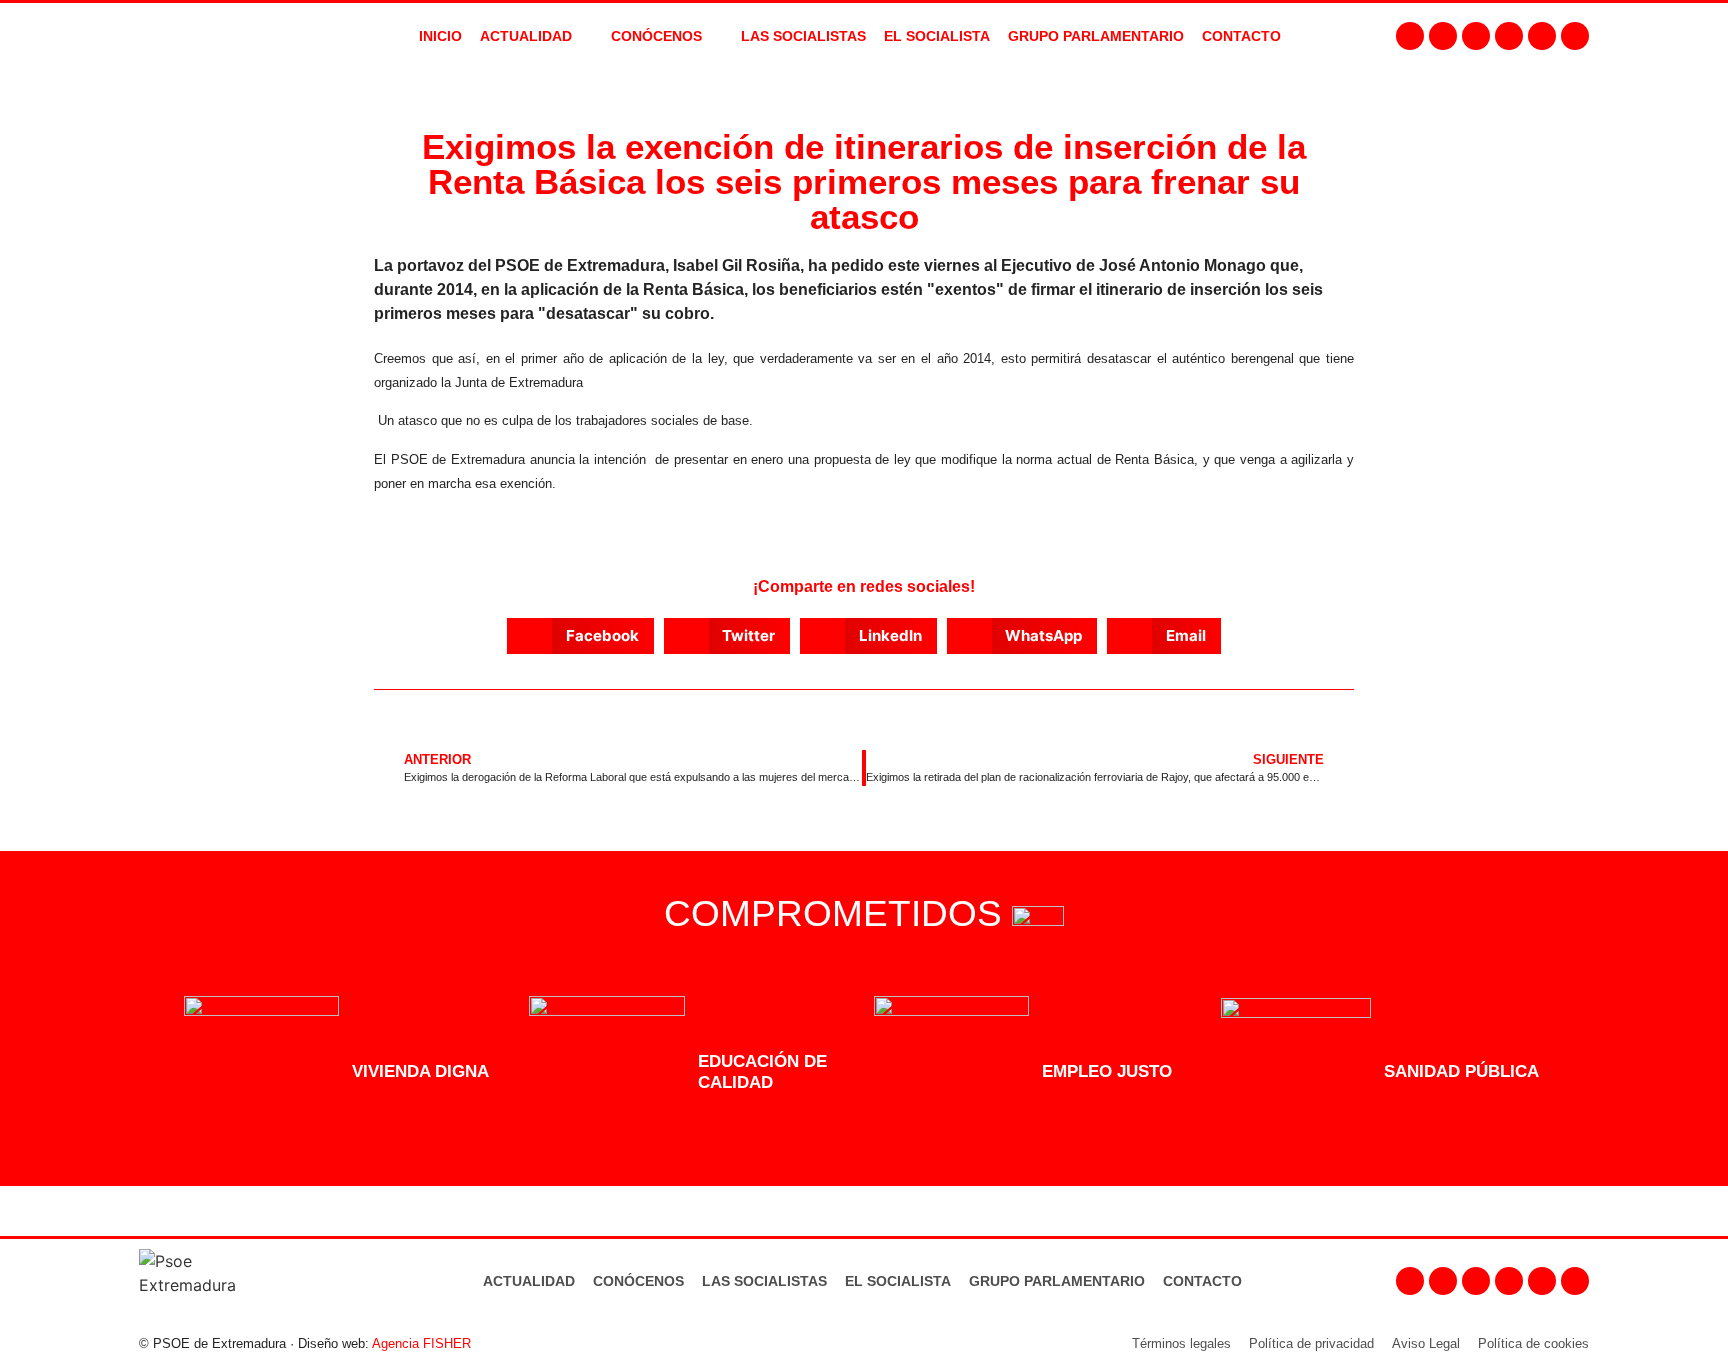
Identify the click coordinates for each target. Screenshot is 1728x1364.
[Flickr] (1542, 36)
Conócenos (638, 1281)
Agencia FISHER (421, 1343)
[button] (580, 636)
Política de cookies (1533, 1343)
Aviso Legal (1426, 1343)
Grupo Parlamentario (1096, 36)
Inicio (440, 36)
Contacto (1202, 1281)
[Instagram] (1443, 36)
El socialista (937, 36)
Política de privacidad (1311, 1343)
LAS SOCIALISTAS (803, 36)
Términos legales (1181, 1343)
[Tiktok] (1575, 36)
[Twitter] (1476, 36)
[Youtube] (1509, 36)
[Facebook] (1410, 36)
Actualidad (529, 1281)
